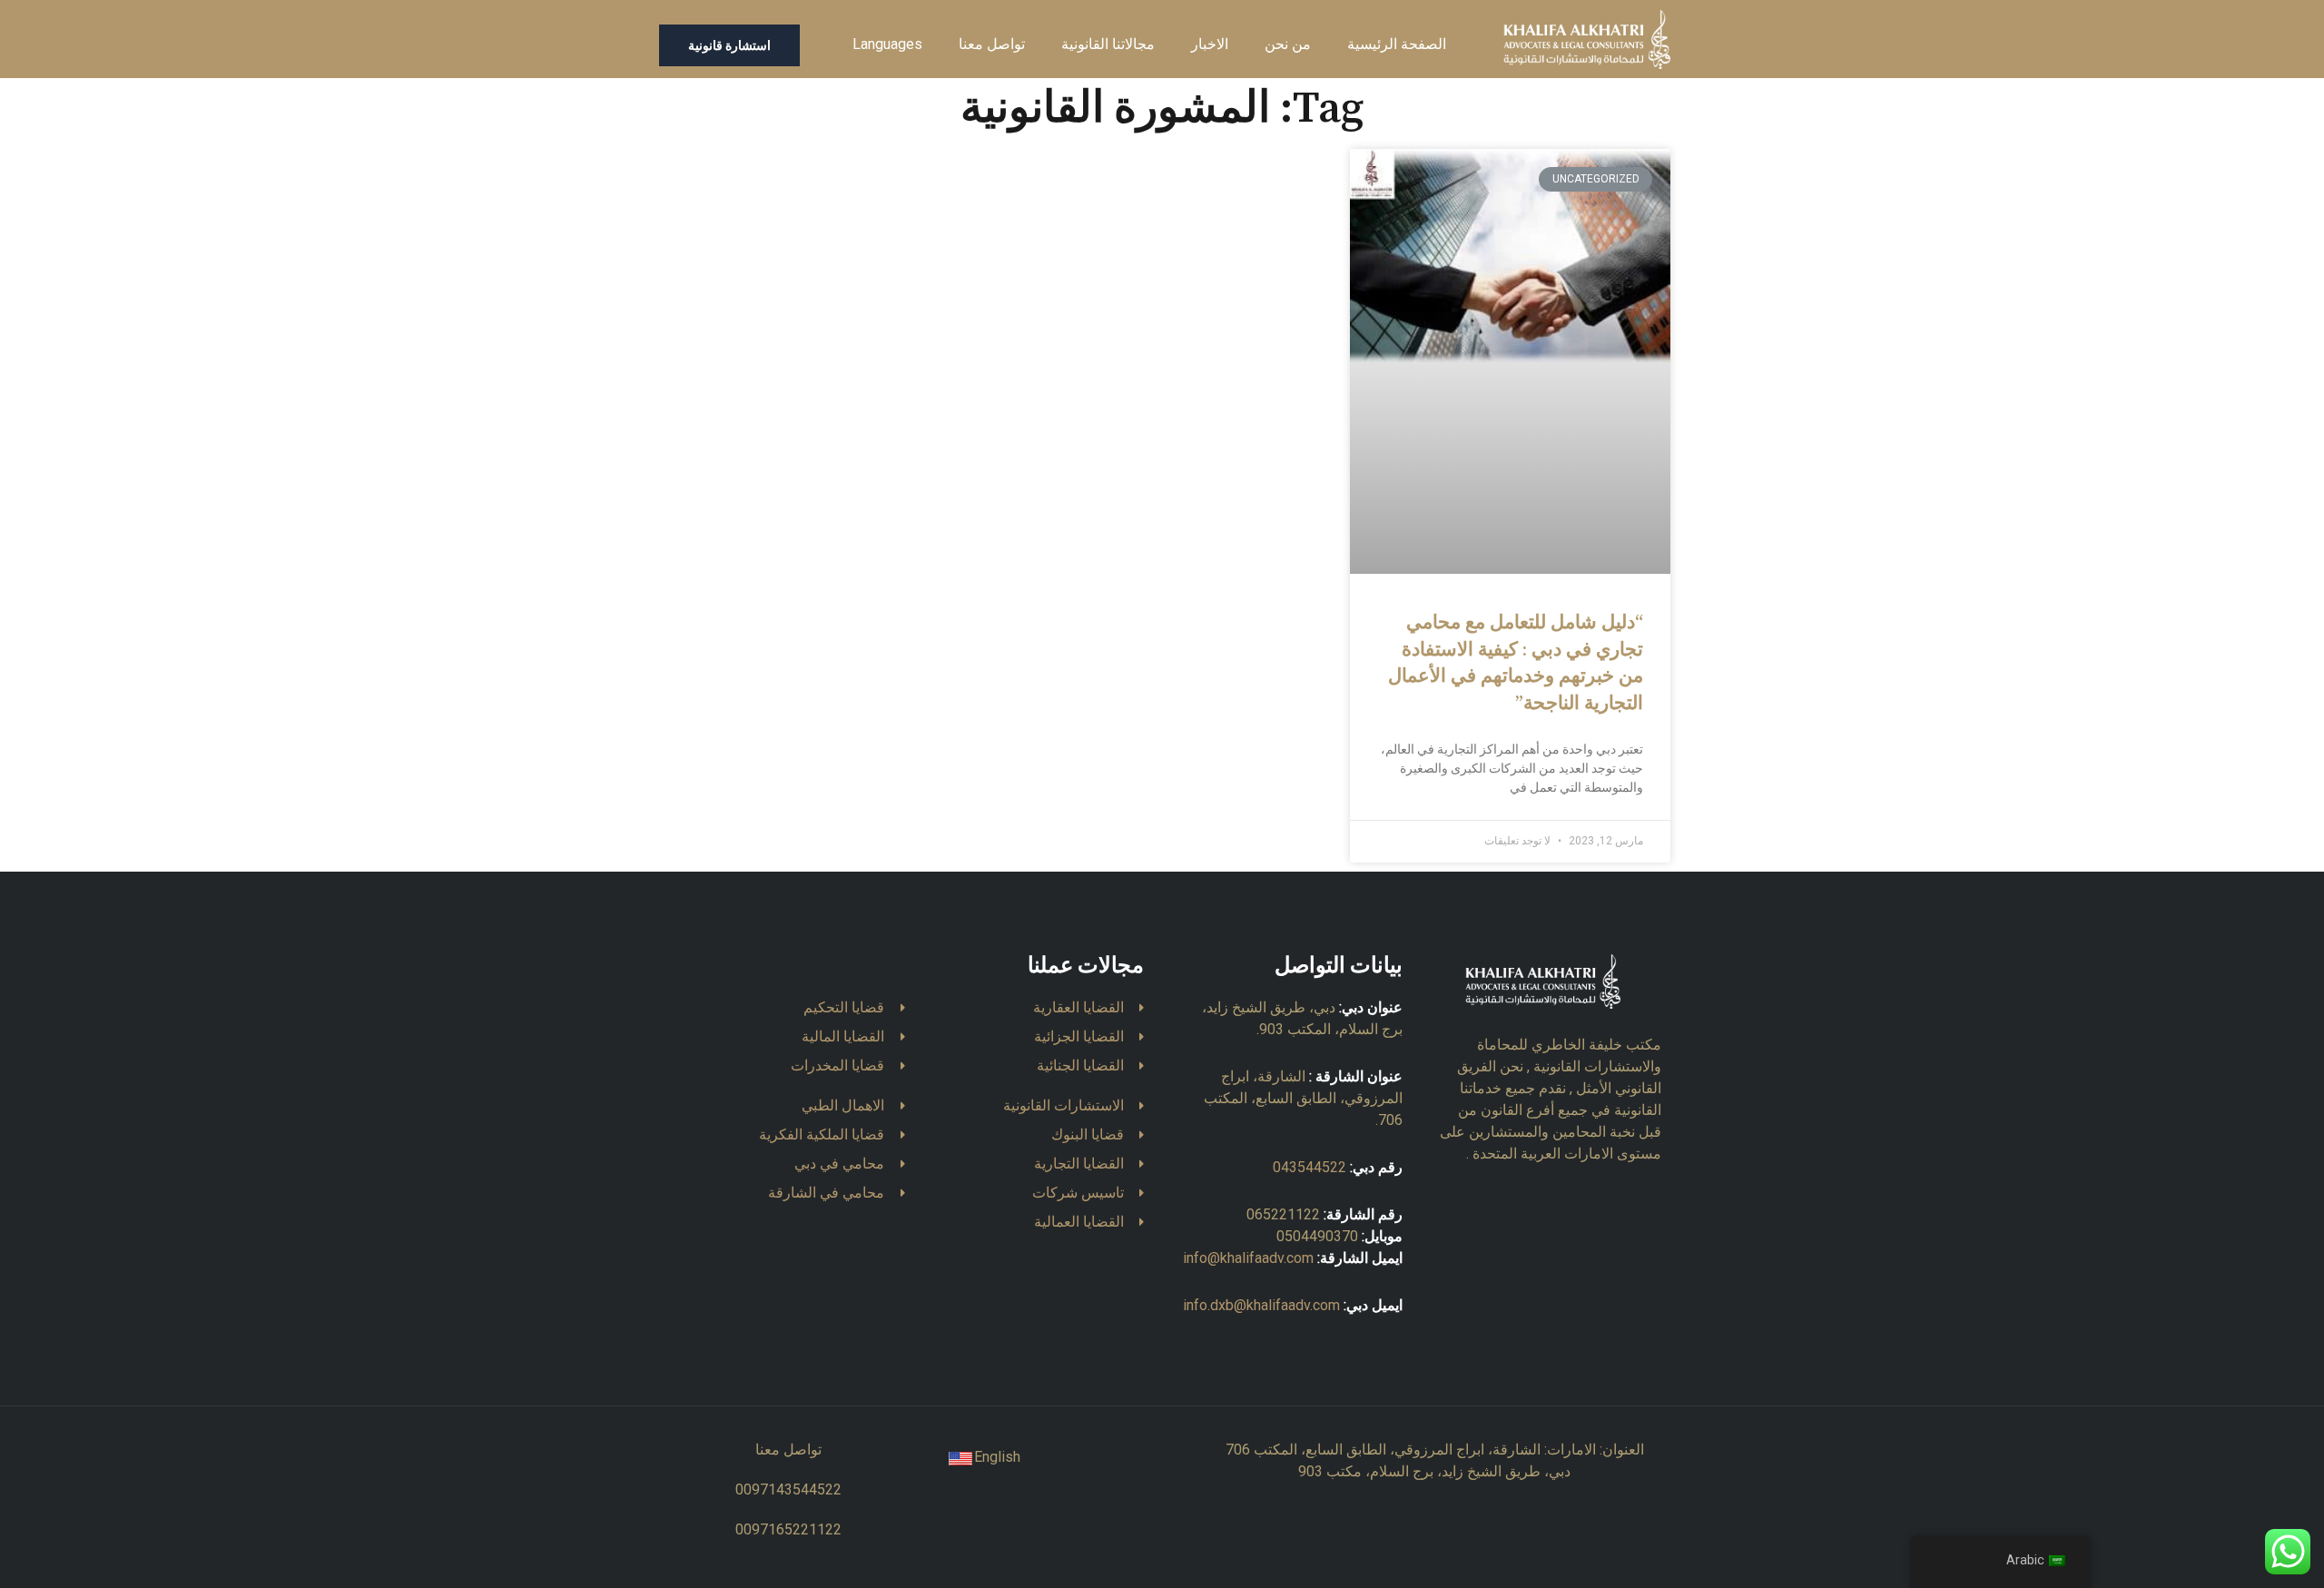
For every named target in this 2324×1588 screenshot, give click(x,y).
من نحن (1288, 44)
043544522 (1310, 1167)
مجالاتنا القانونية (1108, 44)
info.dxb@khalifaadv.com (1261, 1305)
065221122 (1283, 1214)
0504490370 (1317, 1236)
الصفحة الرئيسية (1397, 44)
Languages (887, 44)
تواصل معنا (992, 44)
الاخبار (1210, 44)
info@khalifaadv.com (1248, 1258)
